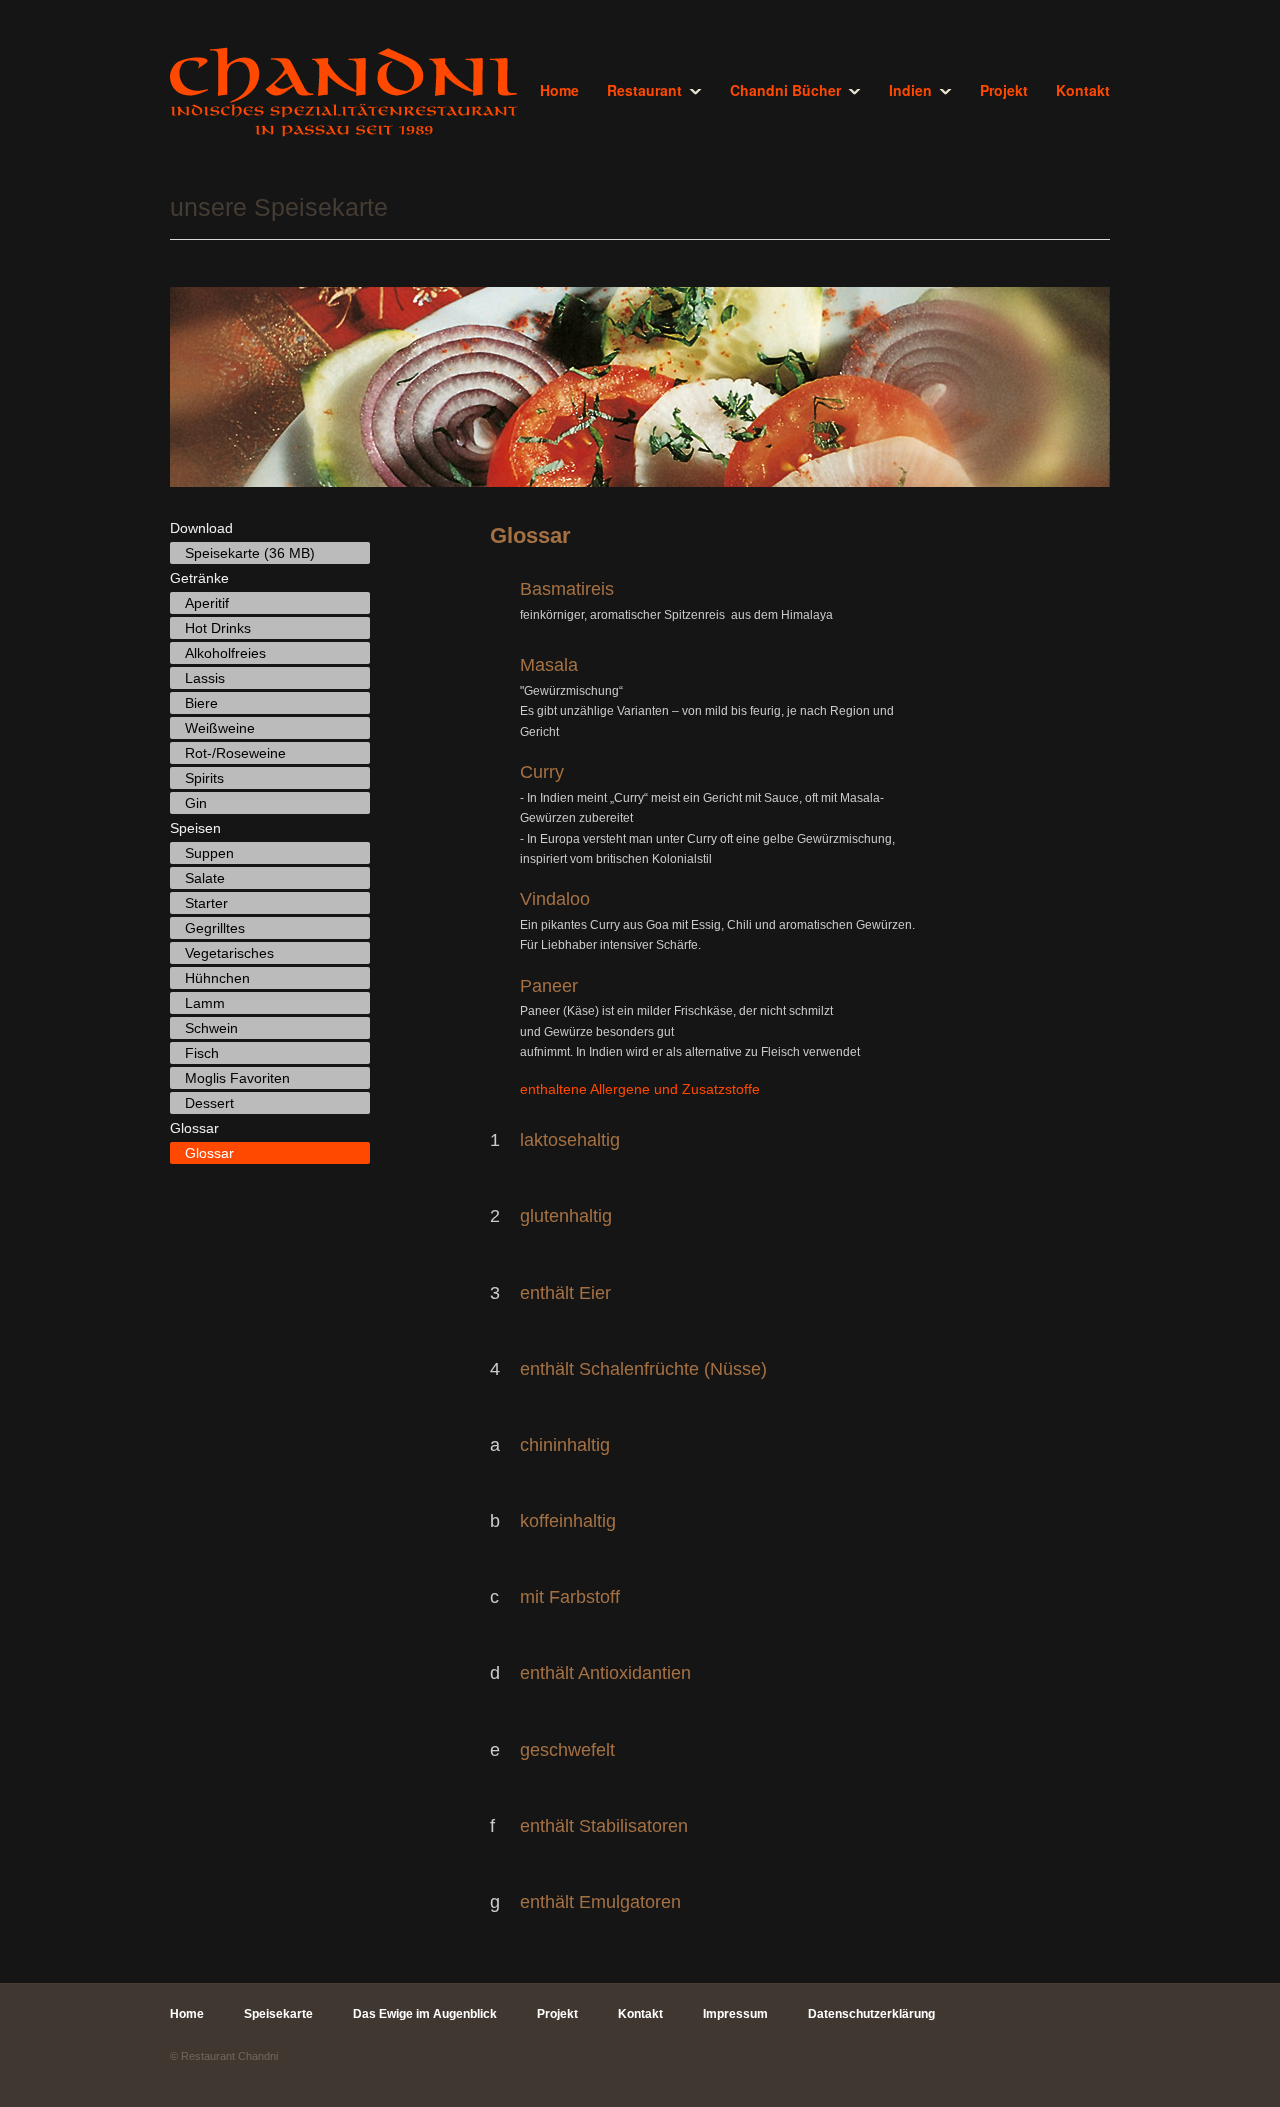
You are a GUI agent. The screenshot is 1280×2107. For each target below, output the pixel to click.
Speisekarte (278, 2014)
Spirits (204, 778)
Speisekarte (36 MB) (250, 553)
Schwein (211, 1028)
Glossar (209, 1153)
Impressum (735, 2014)
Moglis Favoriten (237, 1078)
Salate (205, 878)
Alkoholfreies (225, 653)
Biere (201, 703)
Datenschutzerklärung (871, 2014)
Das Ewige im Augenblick (425, 2014)
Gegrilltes (215, 928)
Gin (196, 803)
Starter (206, 903)
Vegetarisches (229, 953)
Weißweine (220, 728)
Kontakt (1083, 90)
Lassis (205, 678)
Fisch (202, 1053)
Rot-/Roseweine (235, 753)
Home (559, 90)
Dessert (209, 1103)
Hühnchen (217, 978)
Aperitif (207, 603)
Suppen (209, 853)
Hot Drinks (218, 628)
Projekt (1004, 90)
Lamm (205, 1003)
